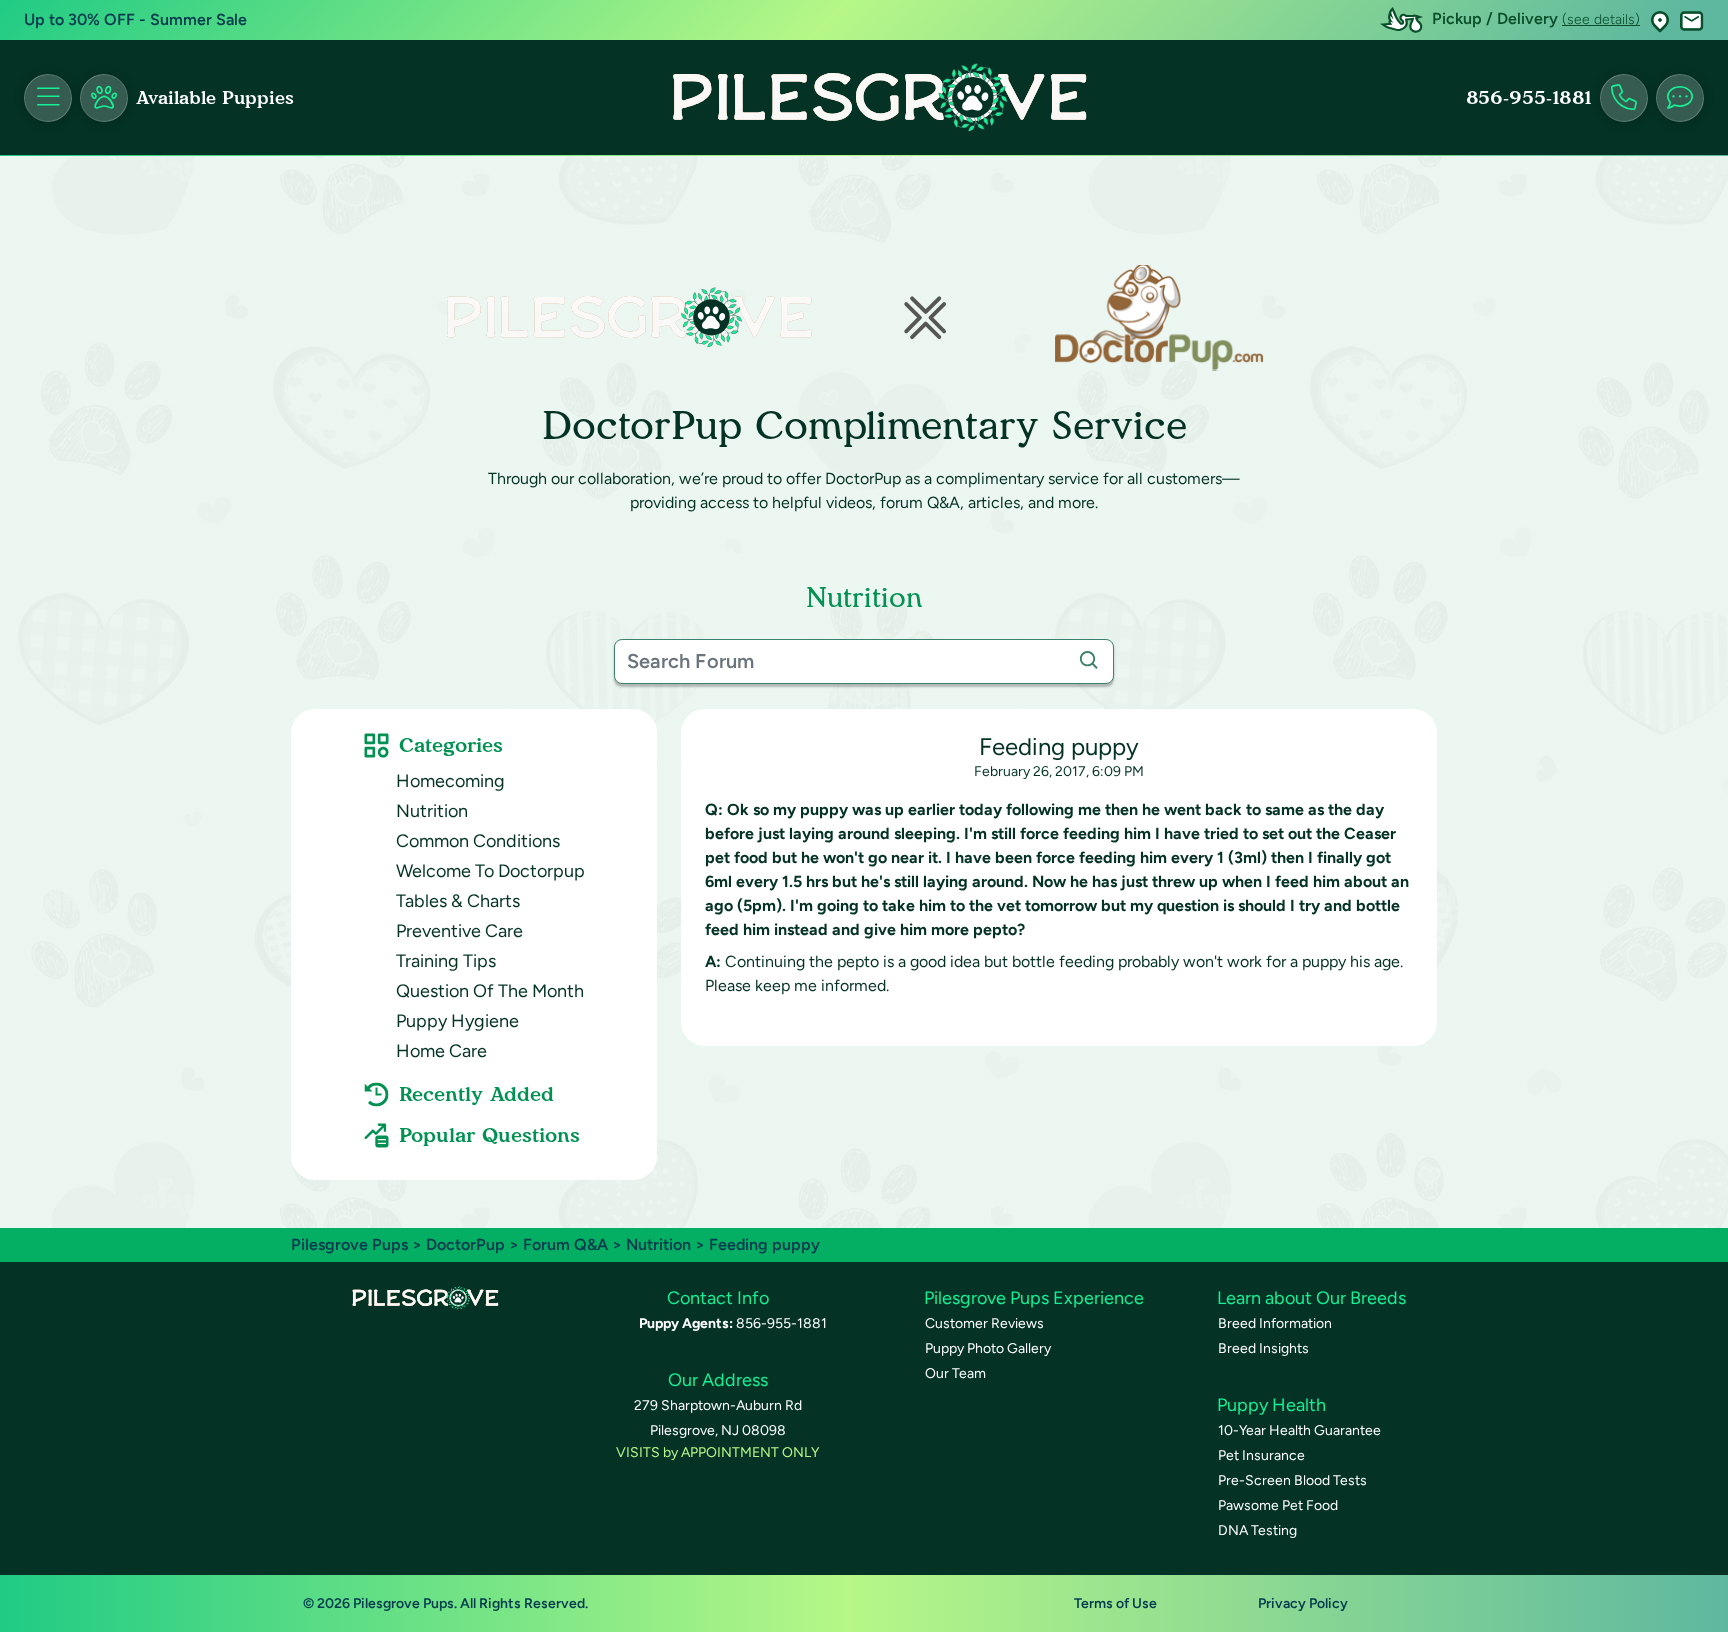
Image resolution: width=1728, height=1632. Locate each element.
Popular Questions (489, 1135)
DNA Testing (1257, 1530)
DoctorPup (465, 1244)
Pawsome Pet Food (1278, 1505)
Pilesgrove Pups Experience (1034, 1298)
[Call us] (1624, 98)
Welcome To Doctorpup (490, 871)
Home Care (441, 1051)
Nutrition (432, 811)
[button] (1660, 20)
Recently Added (476, 1094)
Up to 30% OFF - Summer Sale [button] (135, 19)
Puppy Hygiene (457, 1021)
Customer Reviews (984, 1323)
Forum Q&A (565, 1244)
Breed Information (1275, 1323)
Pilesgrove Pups (349, 1244)
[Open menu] (48, 98)
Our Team (955, 1373)
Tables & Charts (458, 901)
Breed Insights (1263, 1348)
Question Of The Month (490, 991)
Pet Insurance (1261, 1455)
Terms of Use (1115, 1603)
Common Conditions (478, 841)
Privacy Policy (1303, 1603)
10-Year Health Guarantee (1299, 1430)
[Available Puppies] (104, 98)
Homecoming (450, 781)
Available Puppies (215, 98)
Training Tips (446, 961)
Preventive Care (459, 931)
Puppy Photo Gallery (988, 1348)
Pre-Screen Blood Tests (1292, 1480)
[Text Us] (1680, 98)
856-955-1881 (1529, 98)
